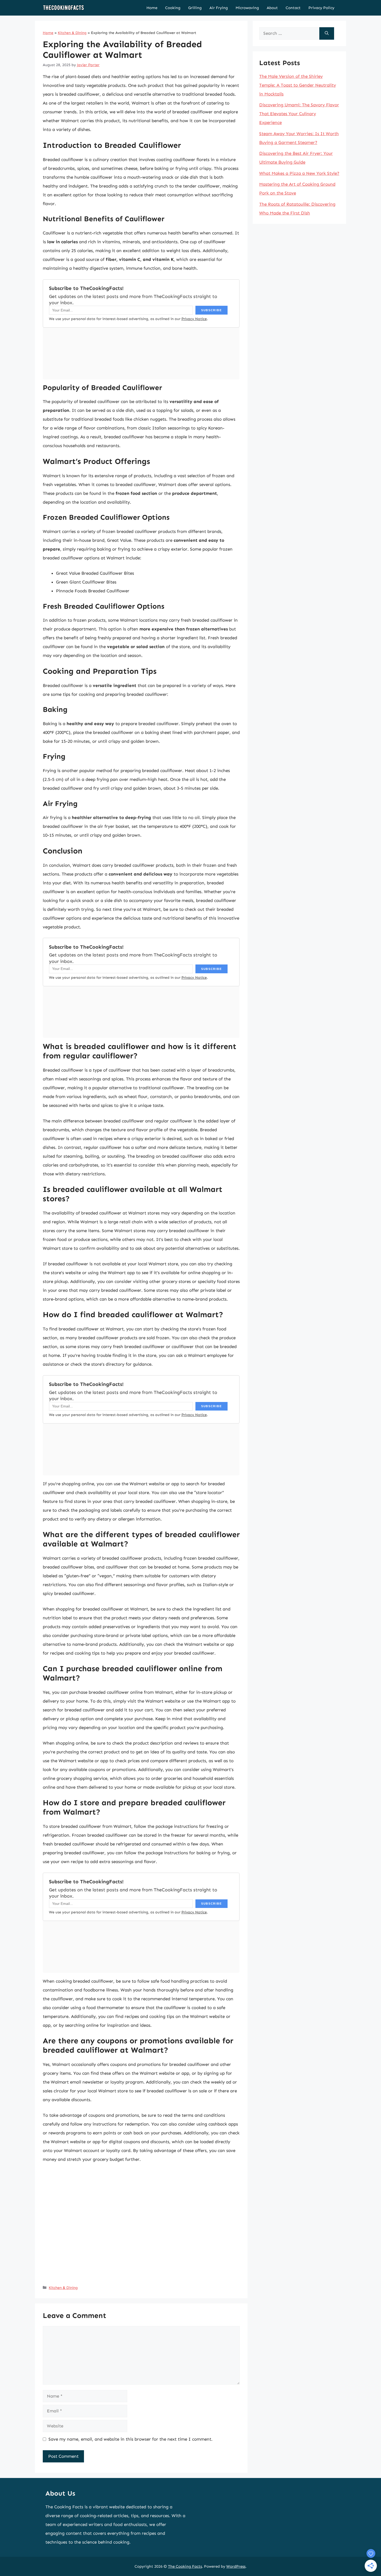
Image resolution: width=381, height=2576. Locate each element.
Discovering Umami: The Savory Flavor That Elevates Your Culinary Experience (299, 114)
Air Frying (219, 8)
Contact (293, 8)
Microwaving (247, 8)
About (272, 8)
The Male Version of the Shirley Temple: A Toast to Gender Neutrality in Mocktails (298, 85)
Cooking (173, 8)
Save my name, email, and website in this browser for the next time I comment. (130, 2439)
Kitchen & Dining (72, 33)
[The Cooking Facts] (63, 8)
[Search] (327, 33)
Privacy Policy (321, 8)
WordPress (236, 2566)
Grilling (195, 8)
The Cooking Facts (185, 2566)
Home (152, 8)
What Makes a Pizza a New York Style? (299, 173)
